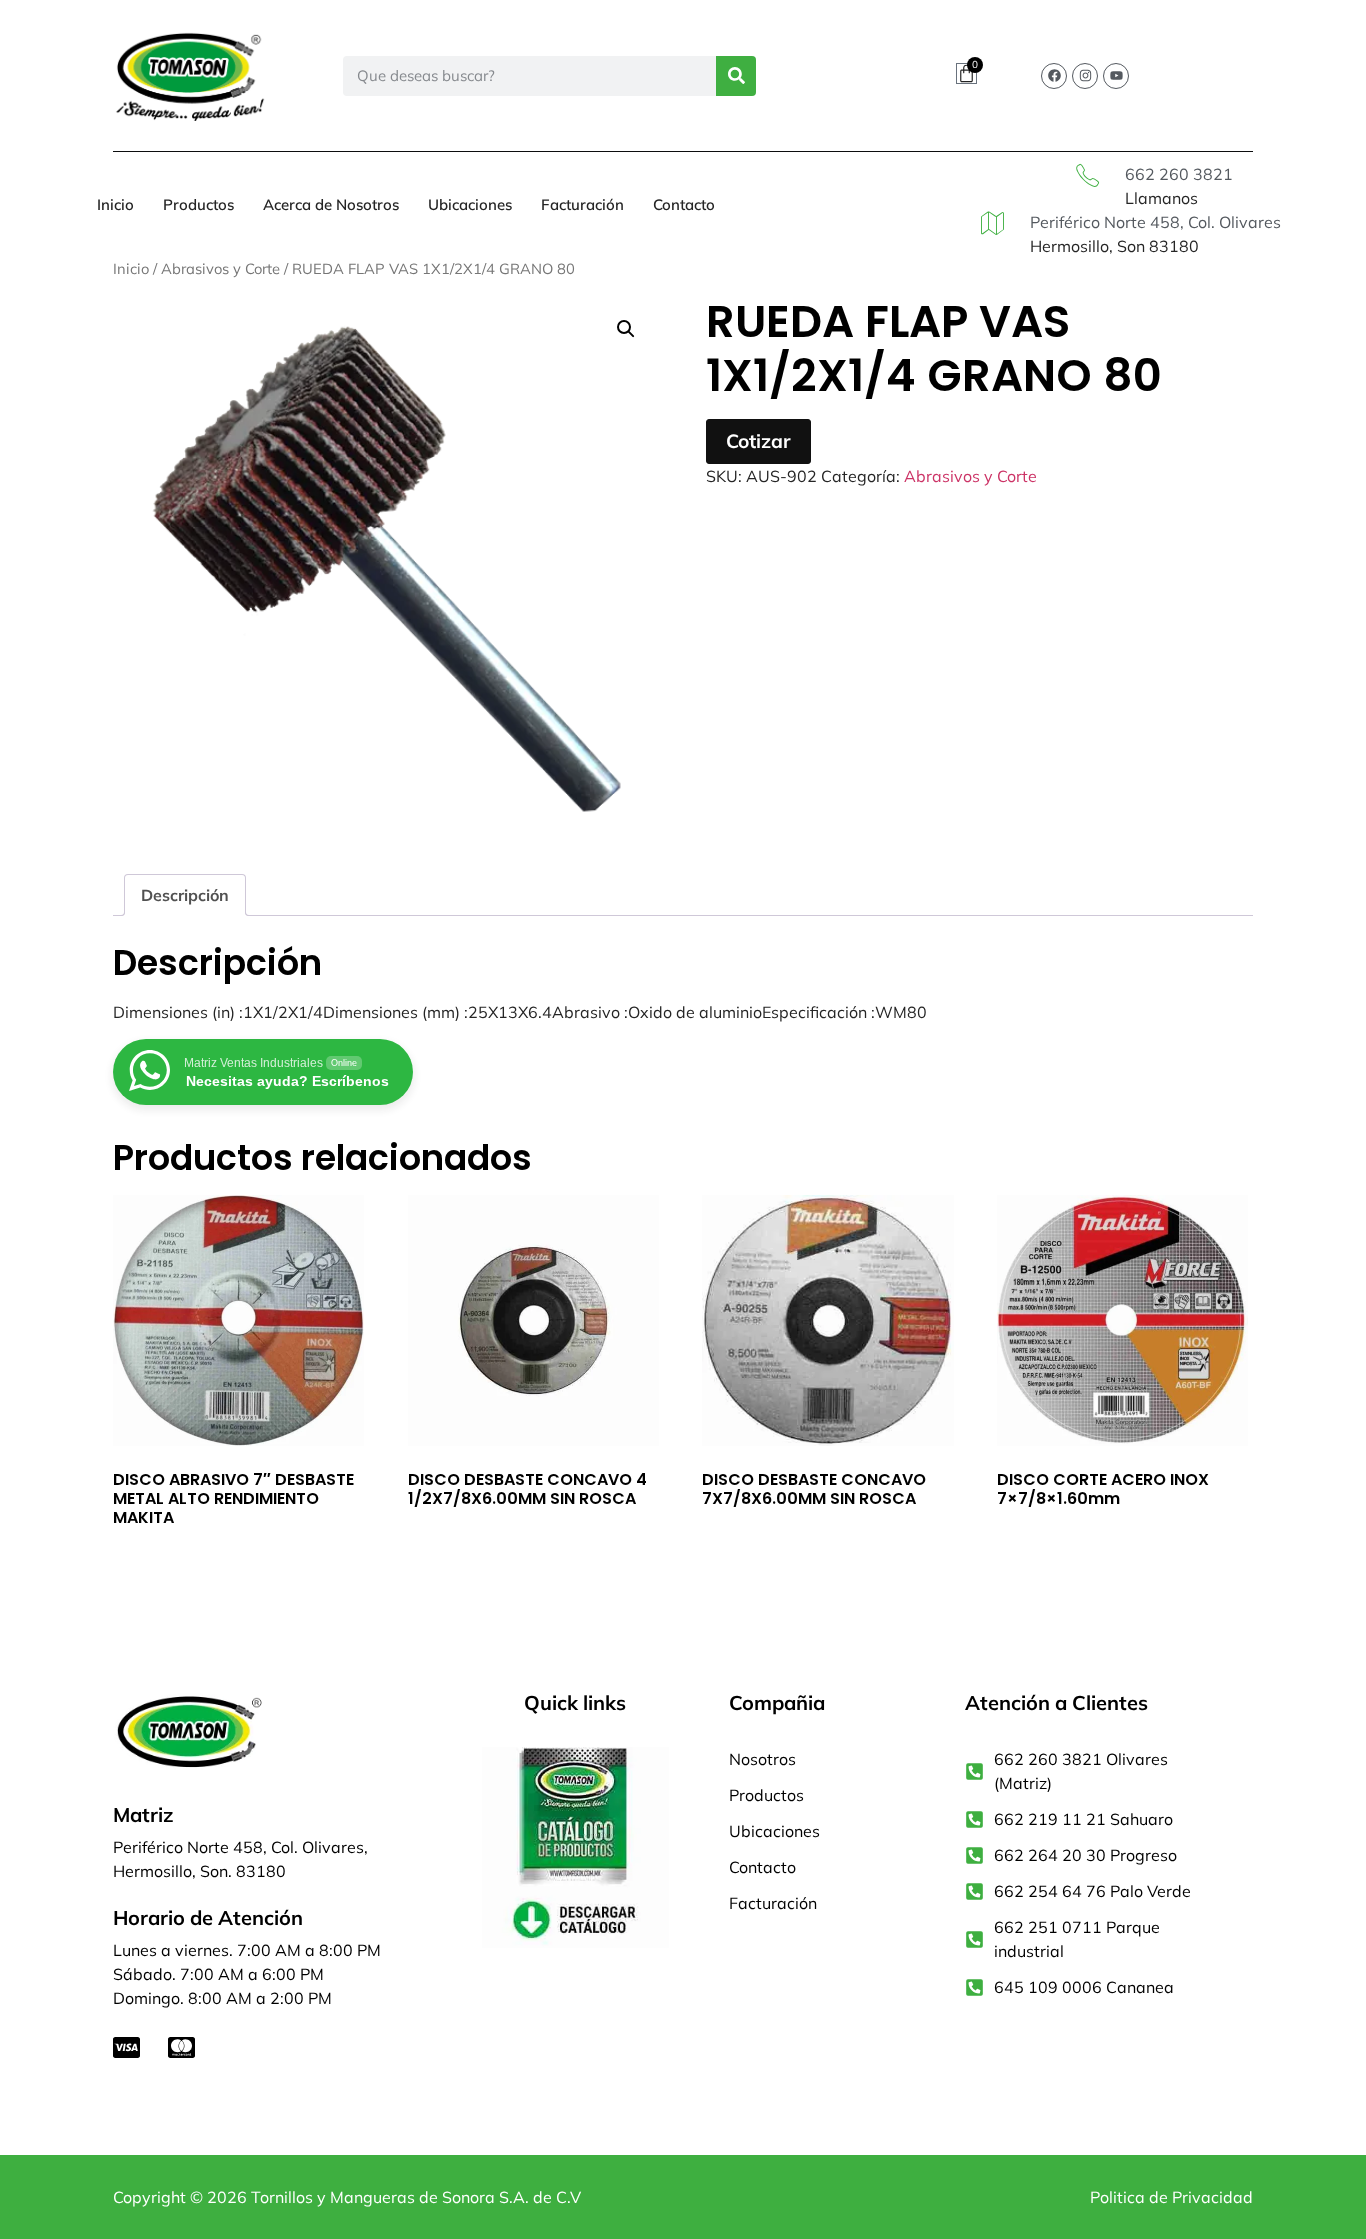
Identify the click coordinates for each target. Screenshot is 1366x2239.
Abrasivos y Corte (220, 268)
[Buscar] (736, 76)
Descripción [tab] (185, 895)
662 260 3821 (1179, 174)
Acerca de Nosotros (331, 204)
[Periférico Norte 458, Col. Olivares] (992, 223)
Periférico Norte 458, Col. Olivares (1155, 222)
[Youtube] (1116, 76)
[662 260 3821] (1087, 175)
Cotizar (758, 441)
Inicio (115, 204)
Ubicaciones (470, 204)
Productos (198, 204)
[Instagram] (1085, 76)
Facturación (582, 204)
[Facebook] (1054, 76)
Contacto (684, 204)
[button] (626, 329)
